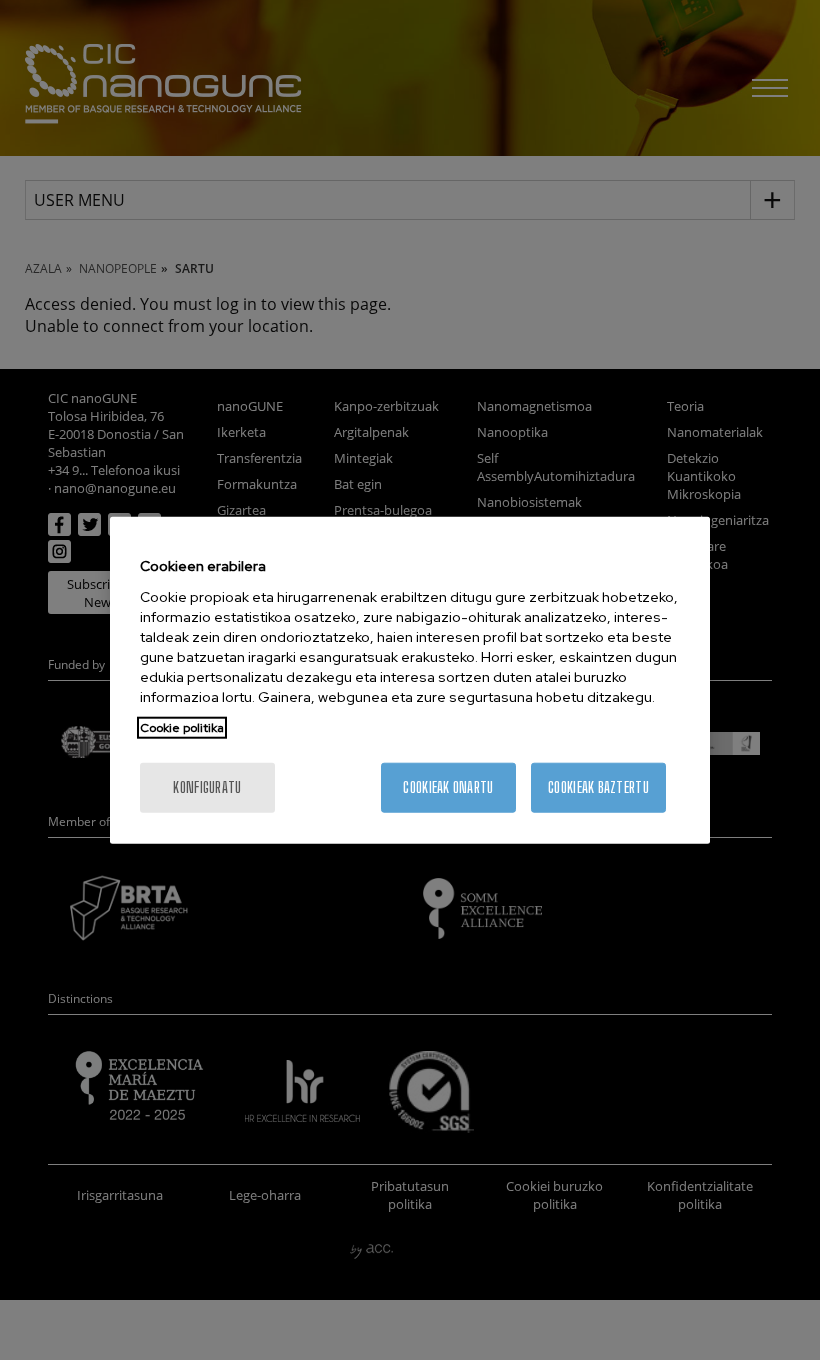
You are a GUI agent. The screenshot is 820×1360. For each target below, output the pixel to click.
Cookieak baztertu (598, 786)
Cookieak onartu (448, 786)
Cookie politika (182, 727)
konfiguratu (207, 786)
